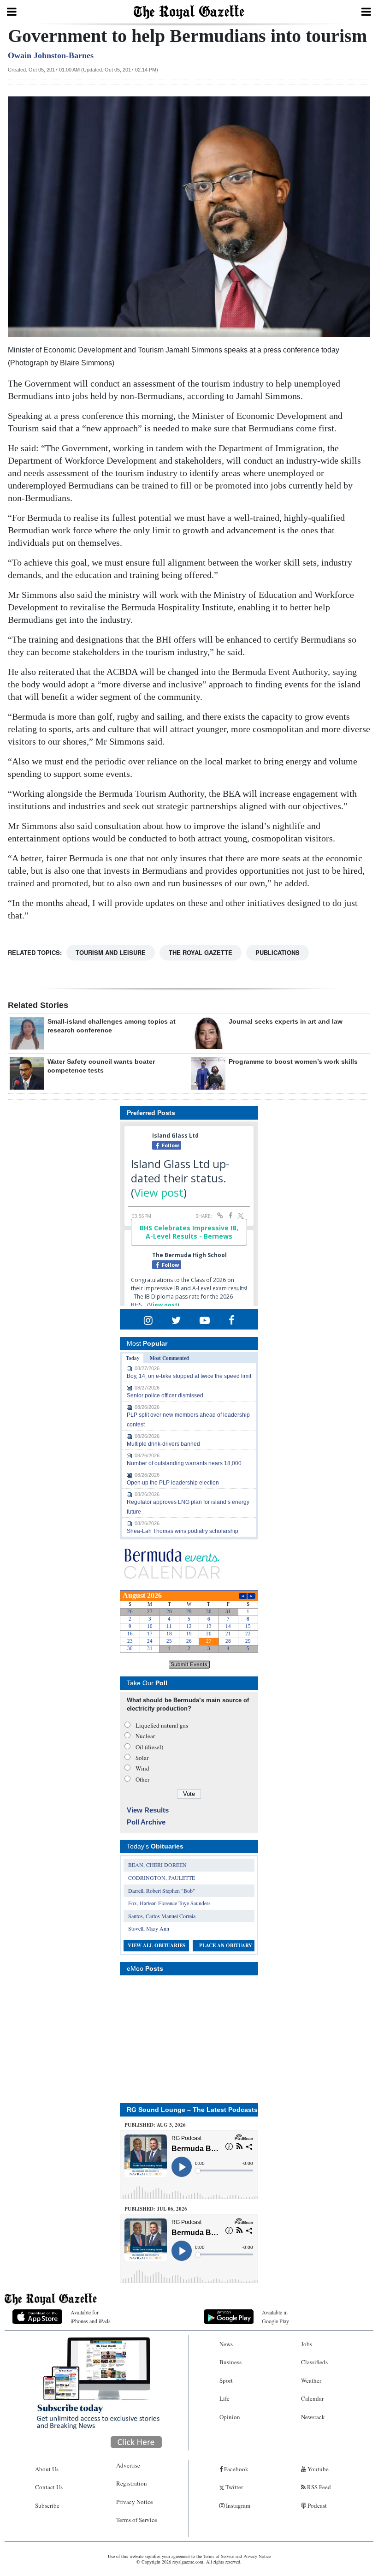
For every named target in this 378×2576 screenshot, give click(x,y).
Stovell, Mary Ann (149, 1928)
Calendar (312, 2398)
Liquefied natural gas (162, 1725)
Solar (142, 1758)
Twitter (233, 2487)
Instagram (237, 2505)
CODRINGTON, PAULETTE (162, 1878)
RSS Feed (318, 2487)
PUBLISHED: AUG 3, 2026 (155, 2125)
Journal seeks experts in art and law (286, 1021)
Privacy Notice (135, 2502)
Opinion (230, 2417)
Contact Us (49, 2487)
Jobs (307, 2344)
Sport (226, 2380)
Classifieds (314, 2362)
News (226, 2344)
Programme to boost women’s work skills (293, 1061)
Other (142, 1779)
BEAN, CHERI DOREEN (157, 1865)
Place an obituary (226, 1945)
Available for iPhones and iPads (91, 2317)
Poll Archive (146, 1822)
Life (224, 2398)
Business (230, 2362)
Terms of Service (137, 2520)
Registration (132, 2483)
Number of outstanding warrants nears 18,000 (184, 1463)
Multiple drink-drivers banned (163, 1444)
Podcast (316, 2505)
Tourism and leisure (111, 952)
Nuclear (145, 1736)
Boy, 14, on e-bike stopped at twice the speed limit (189, 1376)
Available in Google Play (275, 2317)
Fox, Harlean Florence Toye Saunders (169, 1903)
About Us (47, 2469)
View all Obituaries (157, 1945)
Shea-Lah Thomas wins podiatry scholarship (183, 1531)
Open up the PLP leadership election (173, 1483)
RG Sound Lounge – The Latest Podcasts (192, 2110)
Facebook (236, 2469)
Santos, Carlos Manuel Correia (162, 1916)
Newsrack (313, 2417)
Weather (311, 2380)
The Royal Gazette (201, 952)
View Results (148, 1810)
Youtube (317, 2469)
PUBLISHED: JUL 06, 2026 (156, 2209)
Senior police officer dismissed (165, 1395)
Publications (278, 952)
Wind (142, 1768)
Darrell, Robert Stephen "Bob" (162, 1890)
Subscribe (47, 2505)
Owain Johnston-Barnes (51, 55)
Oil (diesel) (149, 1747)
